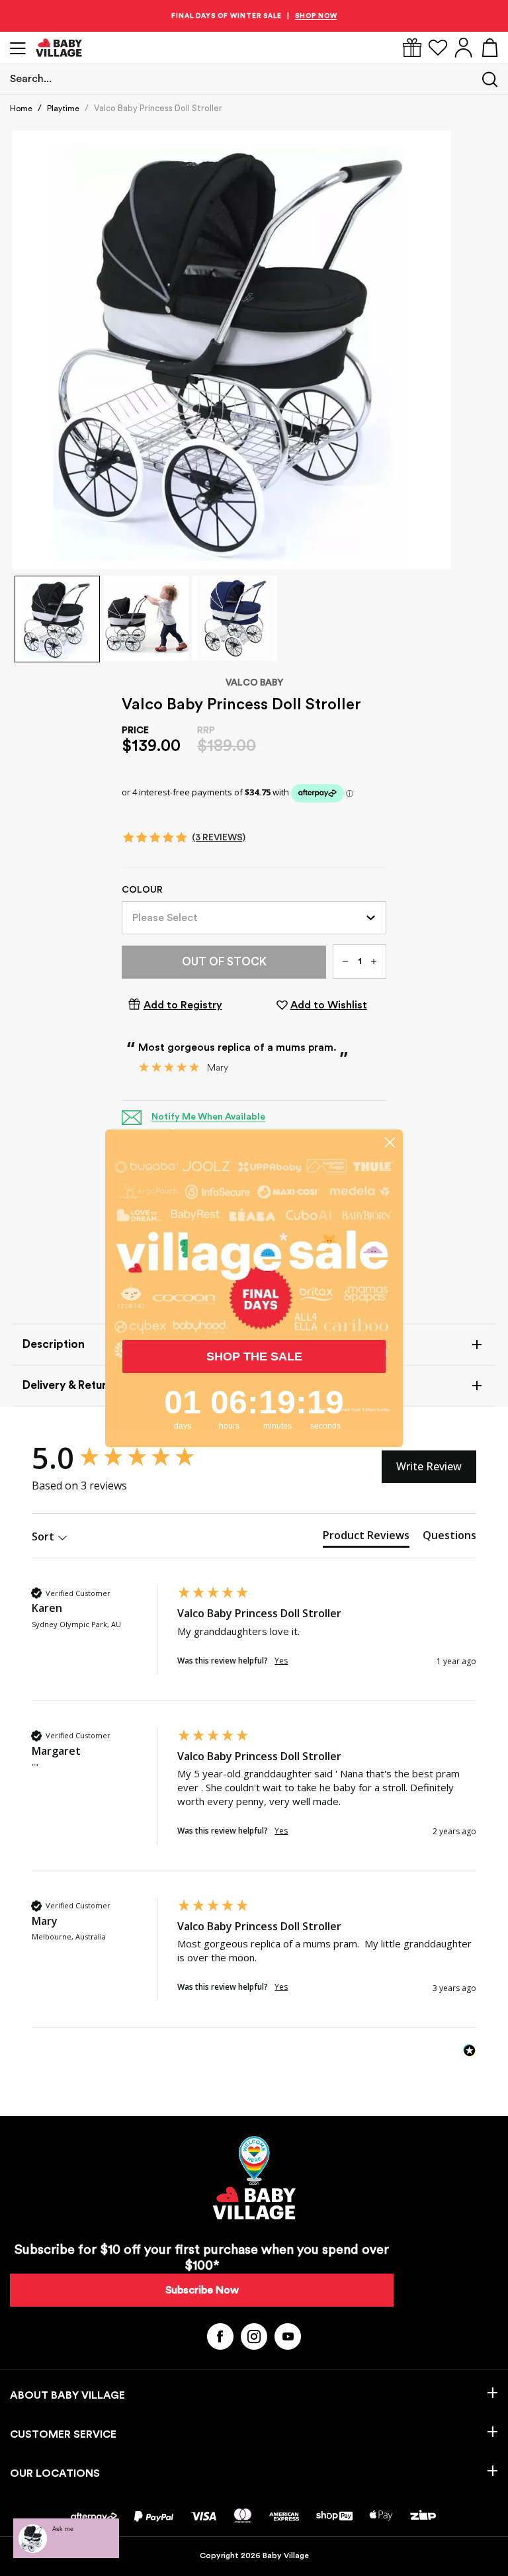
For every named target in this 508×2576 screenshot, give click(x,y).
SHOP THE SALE (254, 1356)
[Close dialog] (390, 1142)
